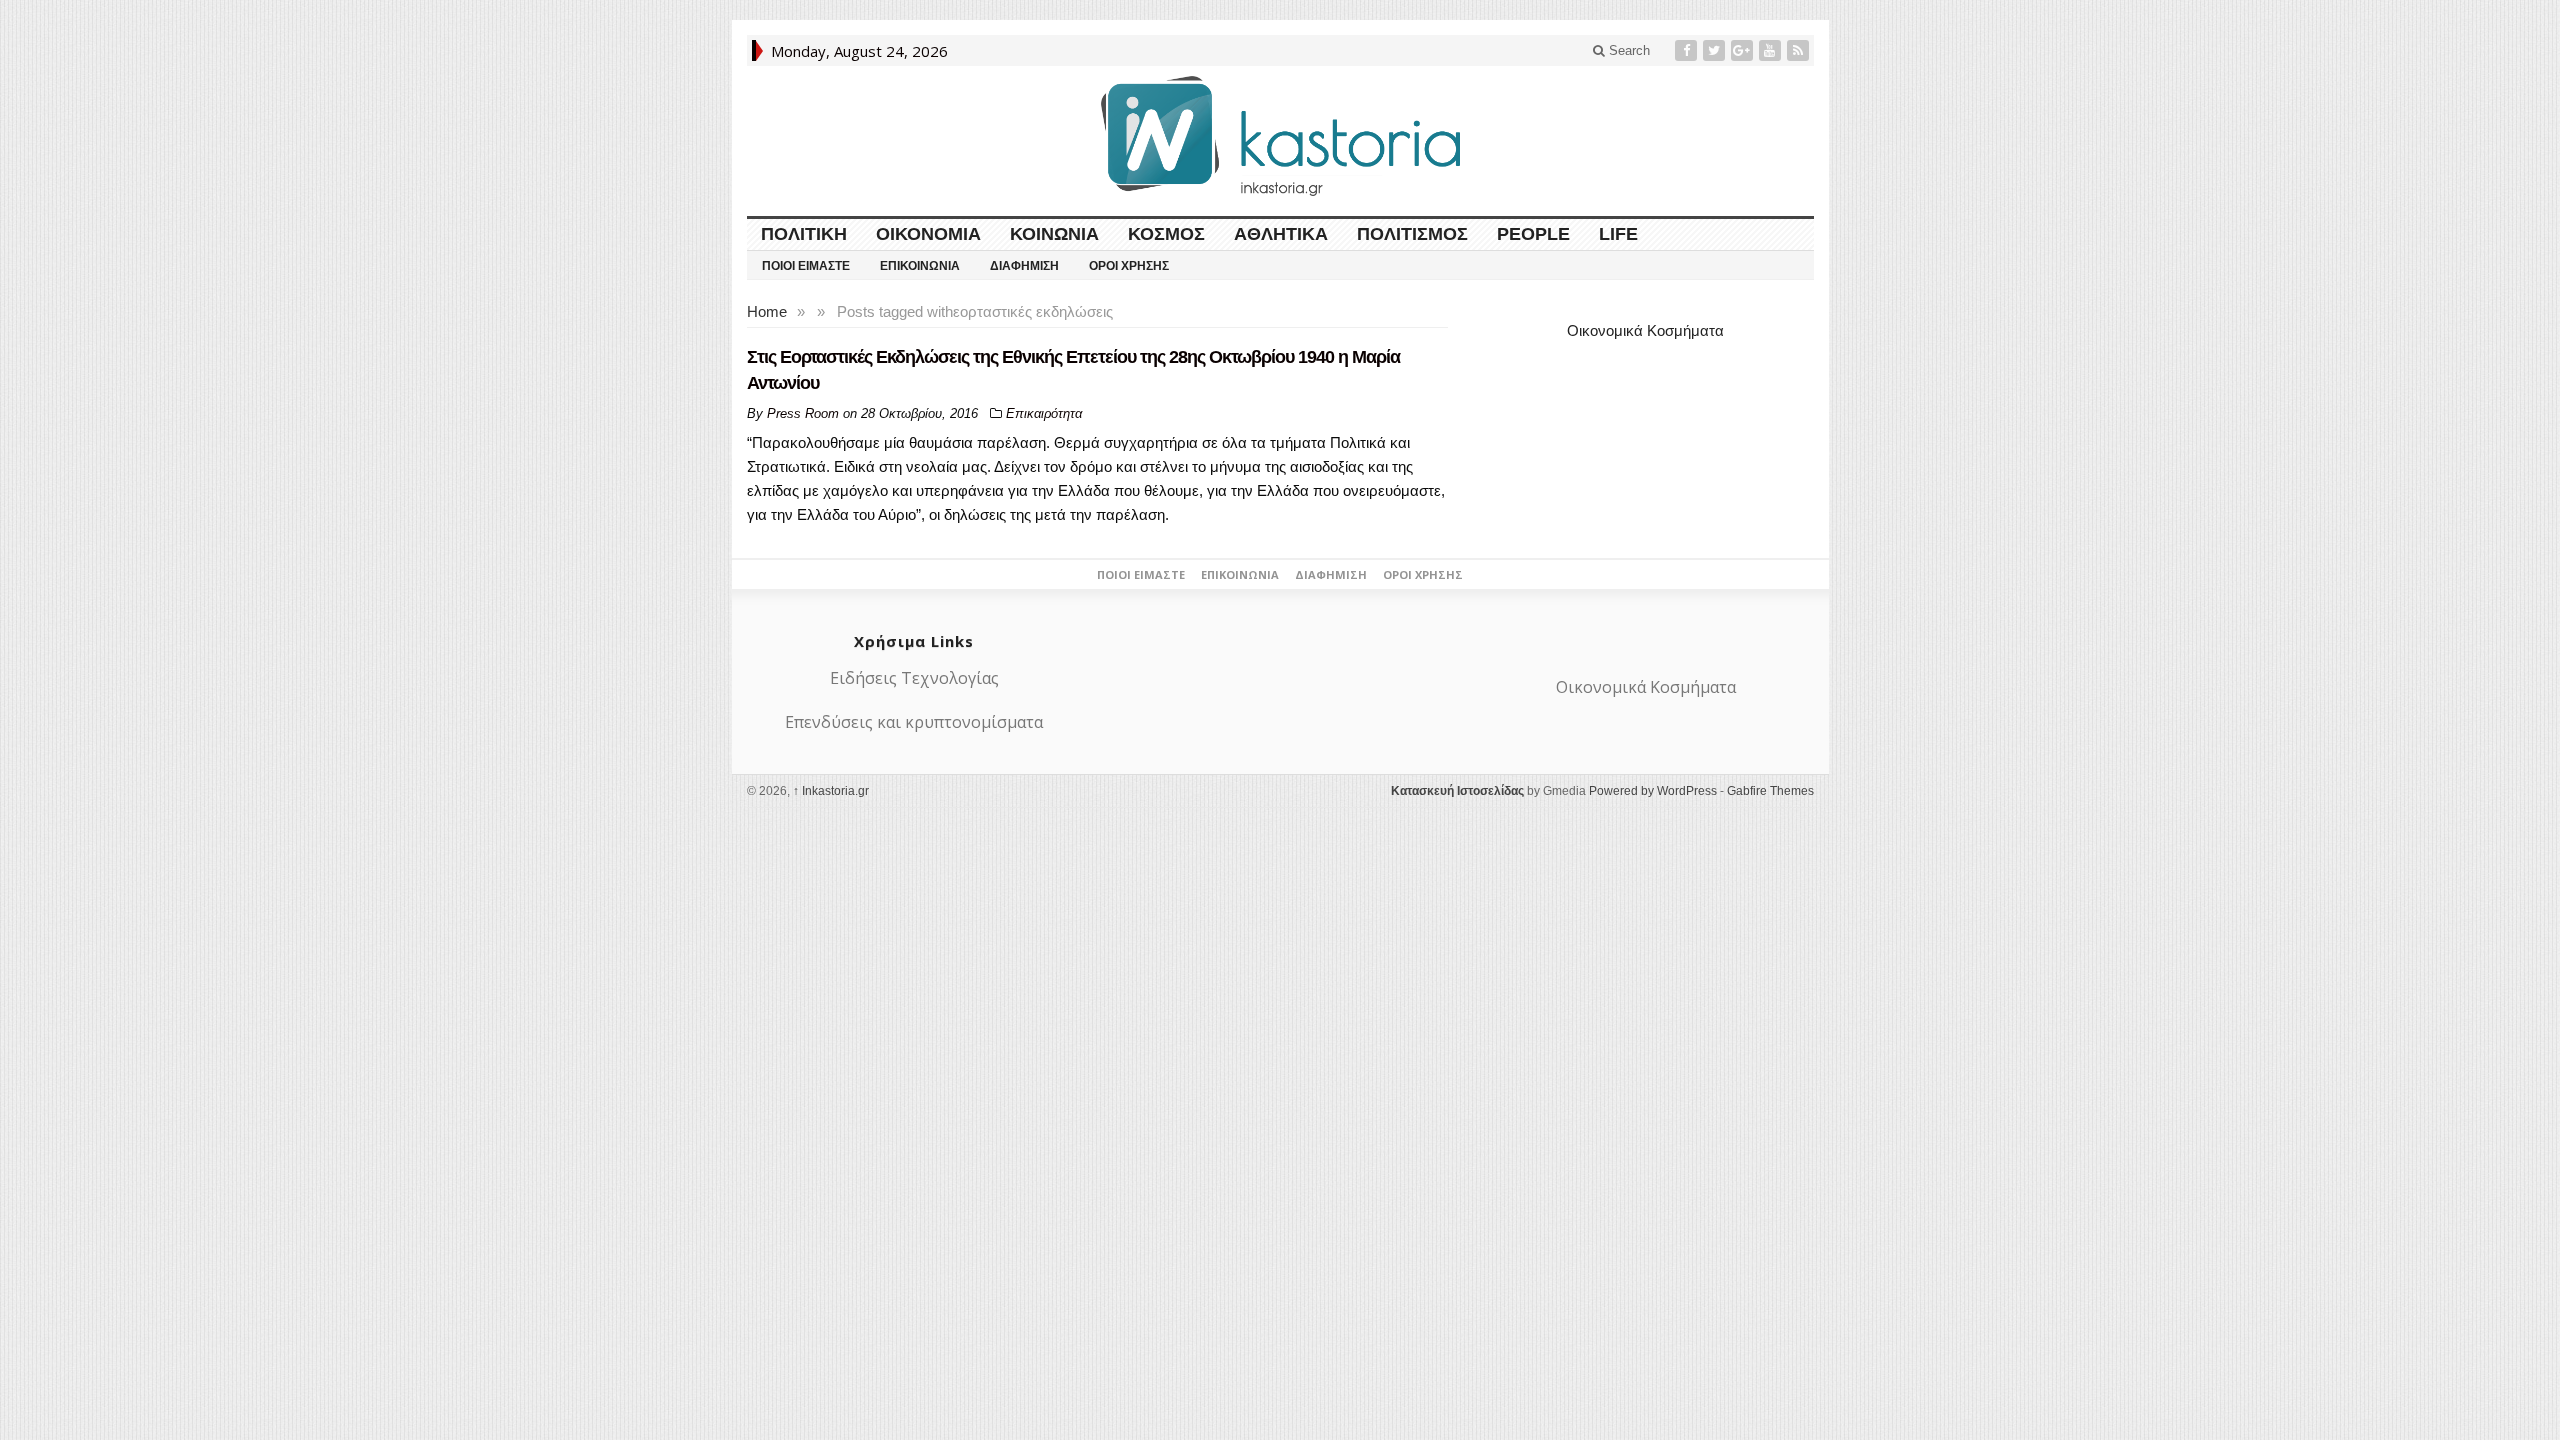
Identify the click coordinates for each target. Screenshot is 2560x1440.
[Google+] (1744, 50)
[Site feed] (1800, 50)
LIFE (1618, 234)
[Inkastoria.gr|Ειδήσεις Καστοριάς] (1280, 135)
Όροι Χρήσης (1129, 266)
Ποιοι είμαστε (806, 266)
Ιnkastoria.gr (831, 791)
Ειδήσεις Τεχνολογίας (914, 678)
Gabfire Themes (1770, 791)
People (1533, 234)
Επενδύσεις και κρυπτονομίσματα (914, 722)
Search (1627, 50)
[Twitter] (1716, 50)
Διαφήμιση (1024, 266)
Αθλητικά (1281, 234)
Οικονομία (928, 234)
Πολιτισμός (1412, 234)
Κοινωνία (1054, 234)
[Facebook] (1688, 50)
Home (767, 311)
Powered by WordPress (1653, 791)
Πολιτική (804, 234)
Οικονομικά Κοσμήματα (1645, 330)
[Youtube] (1772, 50)
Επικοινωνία (920, 266)
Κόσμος (1166, 234)
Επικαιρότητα (1044, 413)
